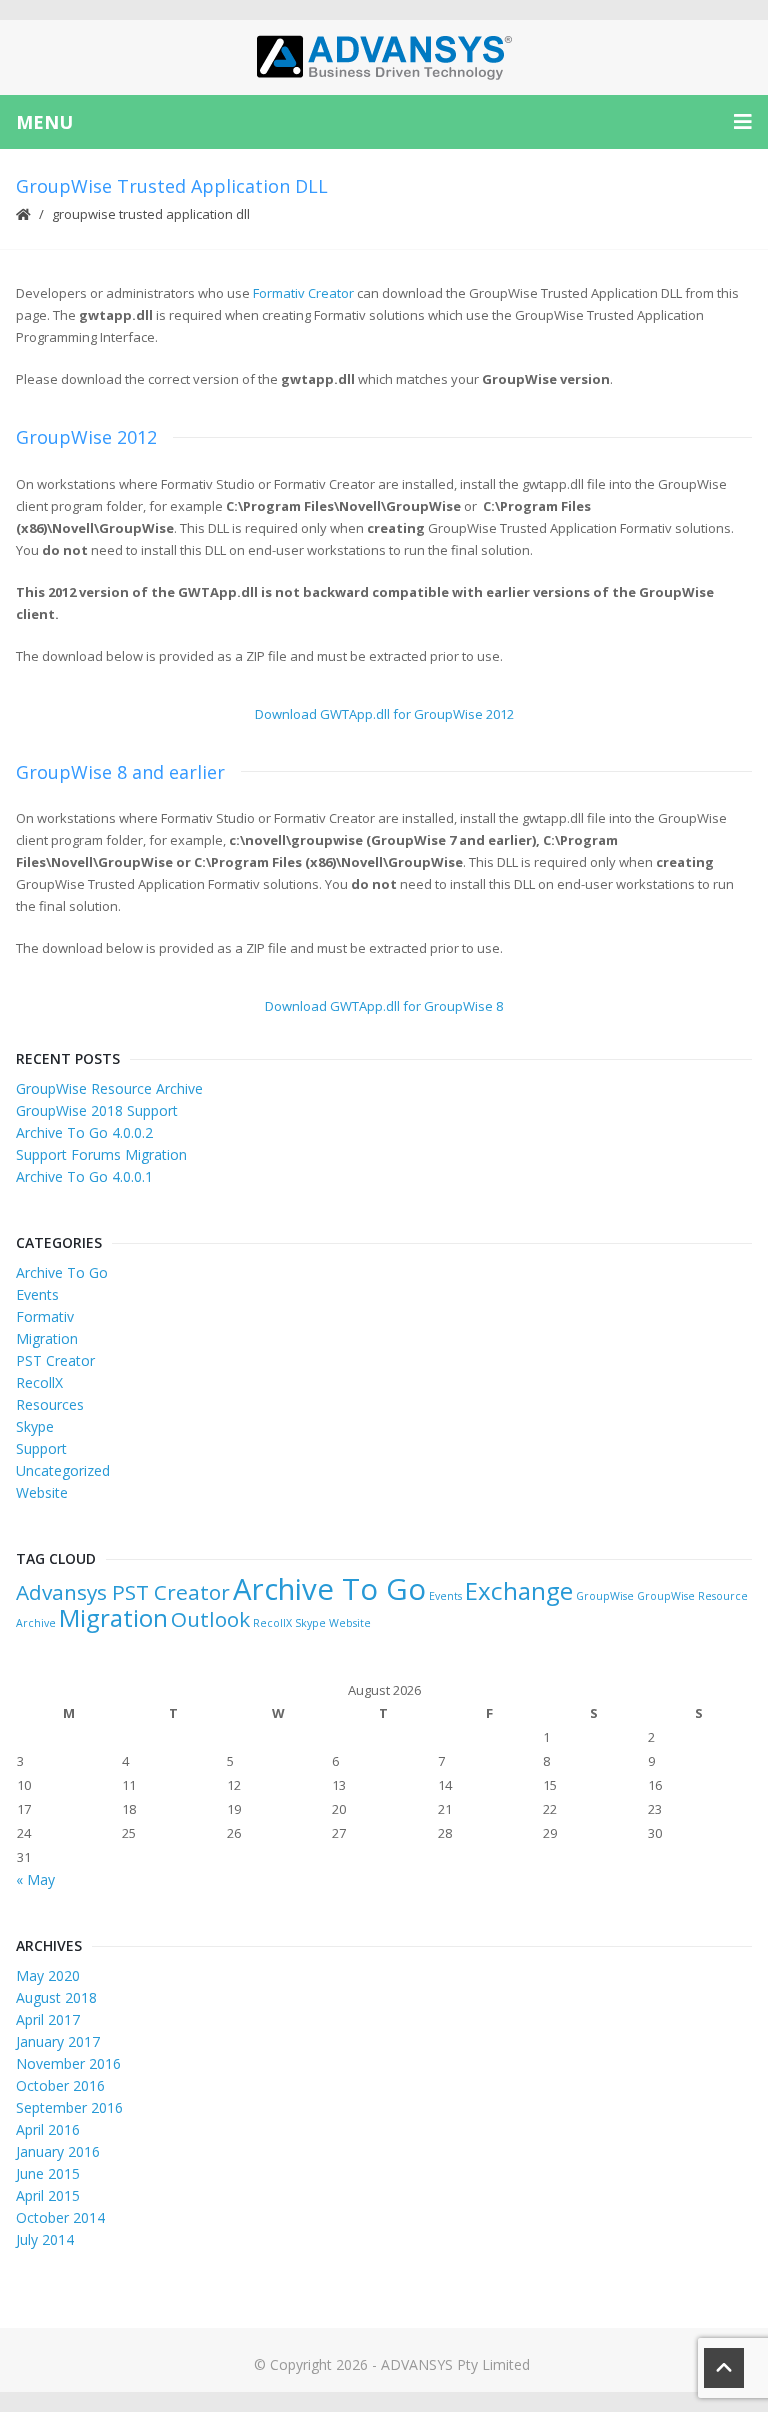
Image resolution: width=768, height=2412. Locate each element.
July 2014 (45, 2239)
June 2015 (48, 2173)
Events (37, 1294)
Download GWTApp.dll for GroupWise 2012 (384, 714)
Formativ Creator (303, 293)
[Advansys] (384, 57)
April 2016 (48, 2129)
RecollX (39, 1382)
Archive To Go (62, 1272)
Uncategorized (63, 1470)
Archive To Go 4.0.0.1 (84, 1176)
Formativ (45, 1316)
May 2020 (48, 1975)
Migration (47, 1338)
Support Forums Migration (101, 1154)
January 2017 (58, 2041)
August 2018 (56, 1997)
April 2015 (48, 2195)
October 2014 (60, 2217)
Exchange (519, 1590)
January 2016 (58, 2151)
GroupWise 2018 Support (97, 1110)
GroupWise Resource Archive (109, 1088)
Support (41, 1448)
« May (35, 1879)
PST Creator (55, 1360)
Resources (50, 1404)
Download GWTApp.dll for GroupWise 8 (384, 1006)
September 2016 (69, 2107)
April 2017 (48, 2019)
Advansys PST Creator (123, 1592)
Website (42, 1492)
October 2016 (60, 2085)
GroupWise (605, 1596)
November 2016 (68, 2063)
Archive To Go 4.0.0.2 (84, 1132)
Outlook (210, 1619)
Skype (35, 1426)
